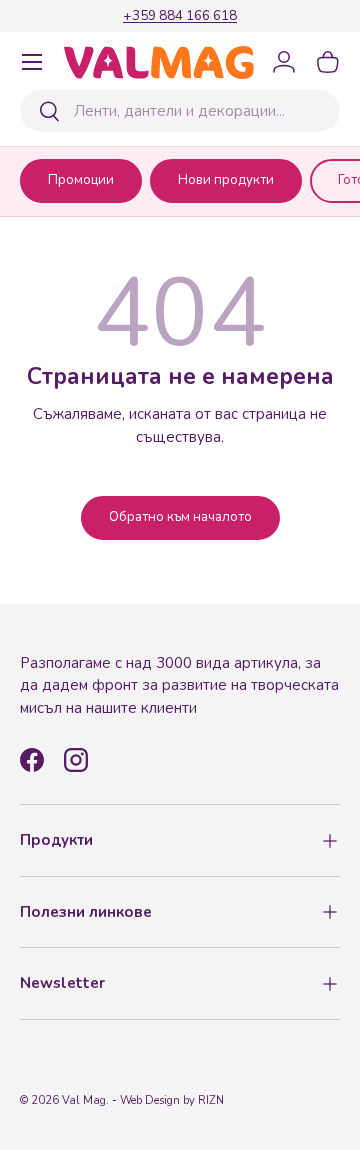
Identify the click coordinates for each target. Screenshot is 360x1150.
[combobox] (180, 111)
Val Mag (84, 1100)
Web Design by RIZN (172, 1100)
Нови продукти (226, 180)
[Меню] (32, 62)
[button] (328, 62)
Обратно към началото (180, 517)
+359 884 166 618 (180, 15)
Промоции (81, 180)
